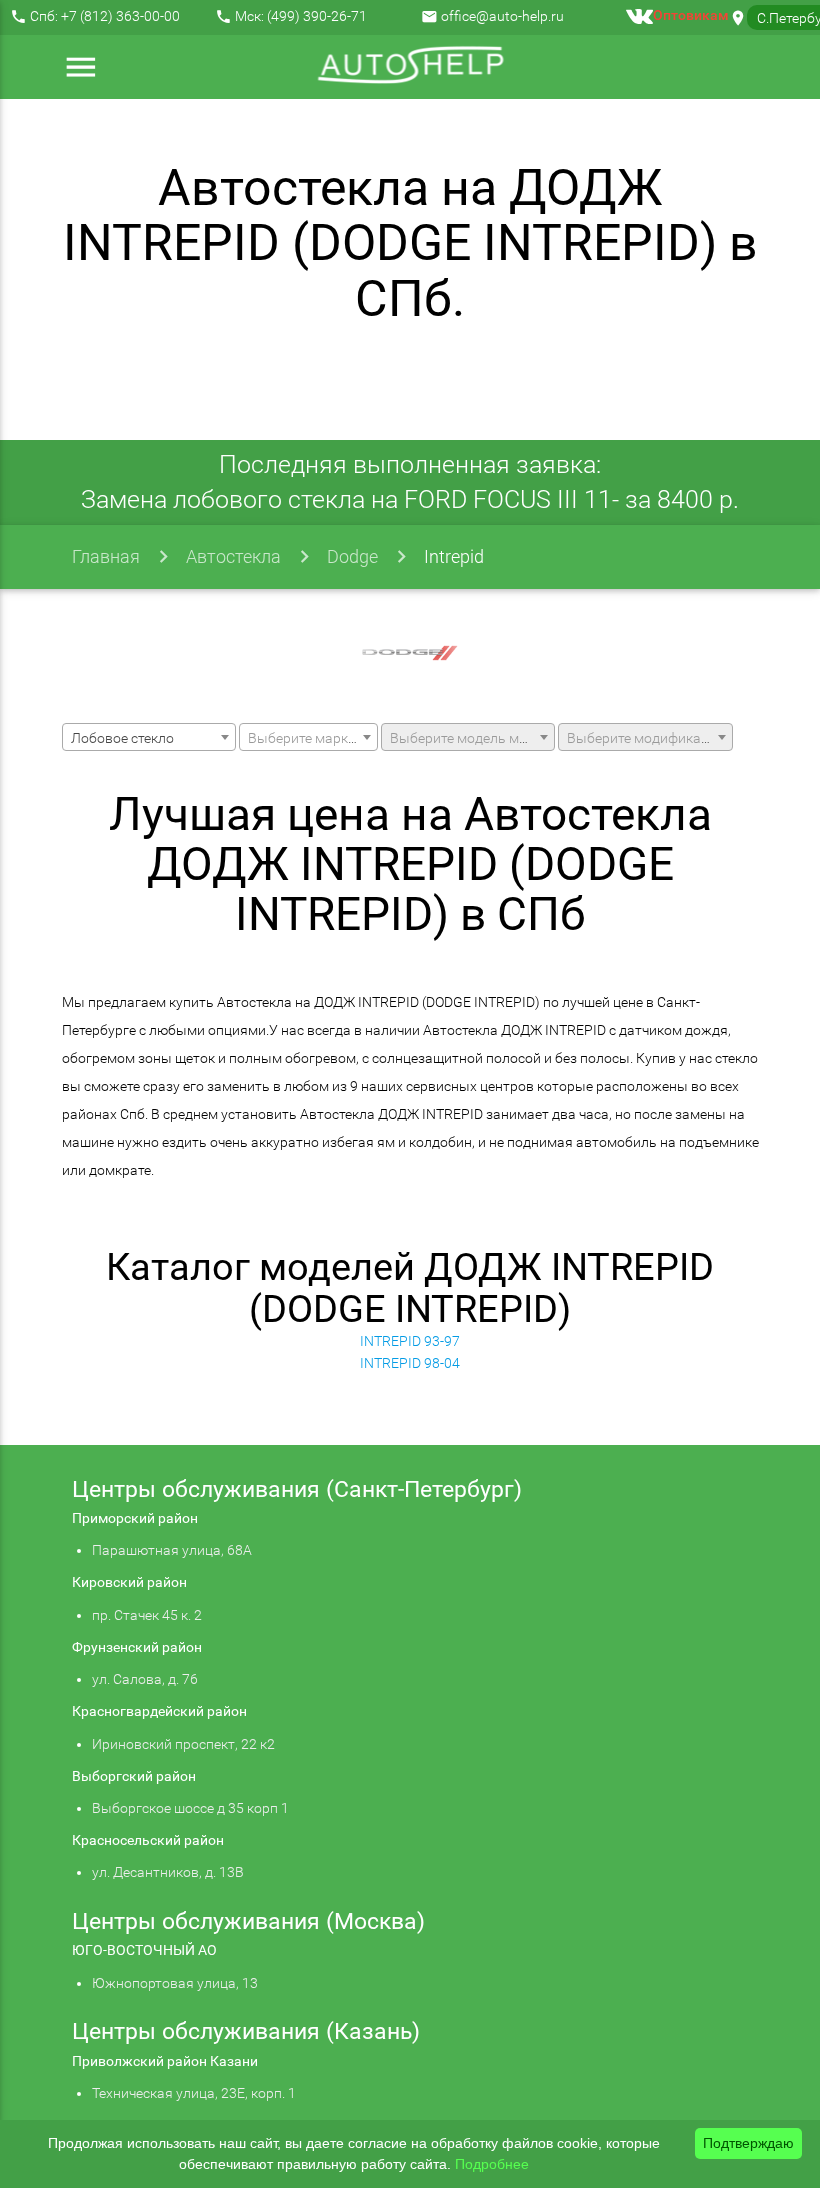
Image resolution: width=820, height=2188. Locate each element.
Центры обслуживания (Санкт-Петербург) (297, 1489)
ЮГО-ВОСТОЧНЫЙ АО (144, 1950)
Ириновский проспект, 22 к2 (183, 1744)
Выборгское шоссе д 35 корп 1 (190, 1808)
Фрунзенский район (137, 1647)
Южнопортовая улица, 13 (175, 1983)
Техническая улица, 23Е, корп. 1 (194, 2093)
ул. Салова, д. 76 (145, 1679)
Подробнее (492, 2164)
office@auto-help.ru (502, 16)
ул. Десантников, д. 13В (168, 1872)
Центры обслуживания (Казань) (246, 2031)
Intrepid (454, 556)
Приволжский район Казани (165, 2061)
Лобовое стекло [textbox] (122, 738)
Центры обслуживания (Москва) (248, 1921)
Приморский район (135, 1518)
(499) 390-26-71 (317, 16)
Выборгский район (134, 1776)
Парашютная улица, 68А (172, 1550)
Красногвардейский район (159, 1711)
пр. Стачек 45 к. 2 (147, 1615)
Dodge (352, 556)
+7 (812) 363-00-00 (120, 16)
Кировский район (129, 1582)
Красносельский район (148, 1840)
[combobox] (149, 737)
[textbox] (308, 738)
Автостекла (233, 556)
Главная (106, 556)
